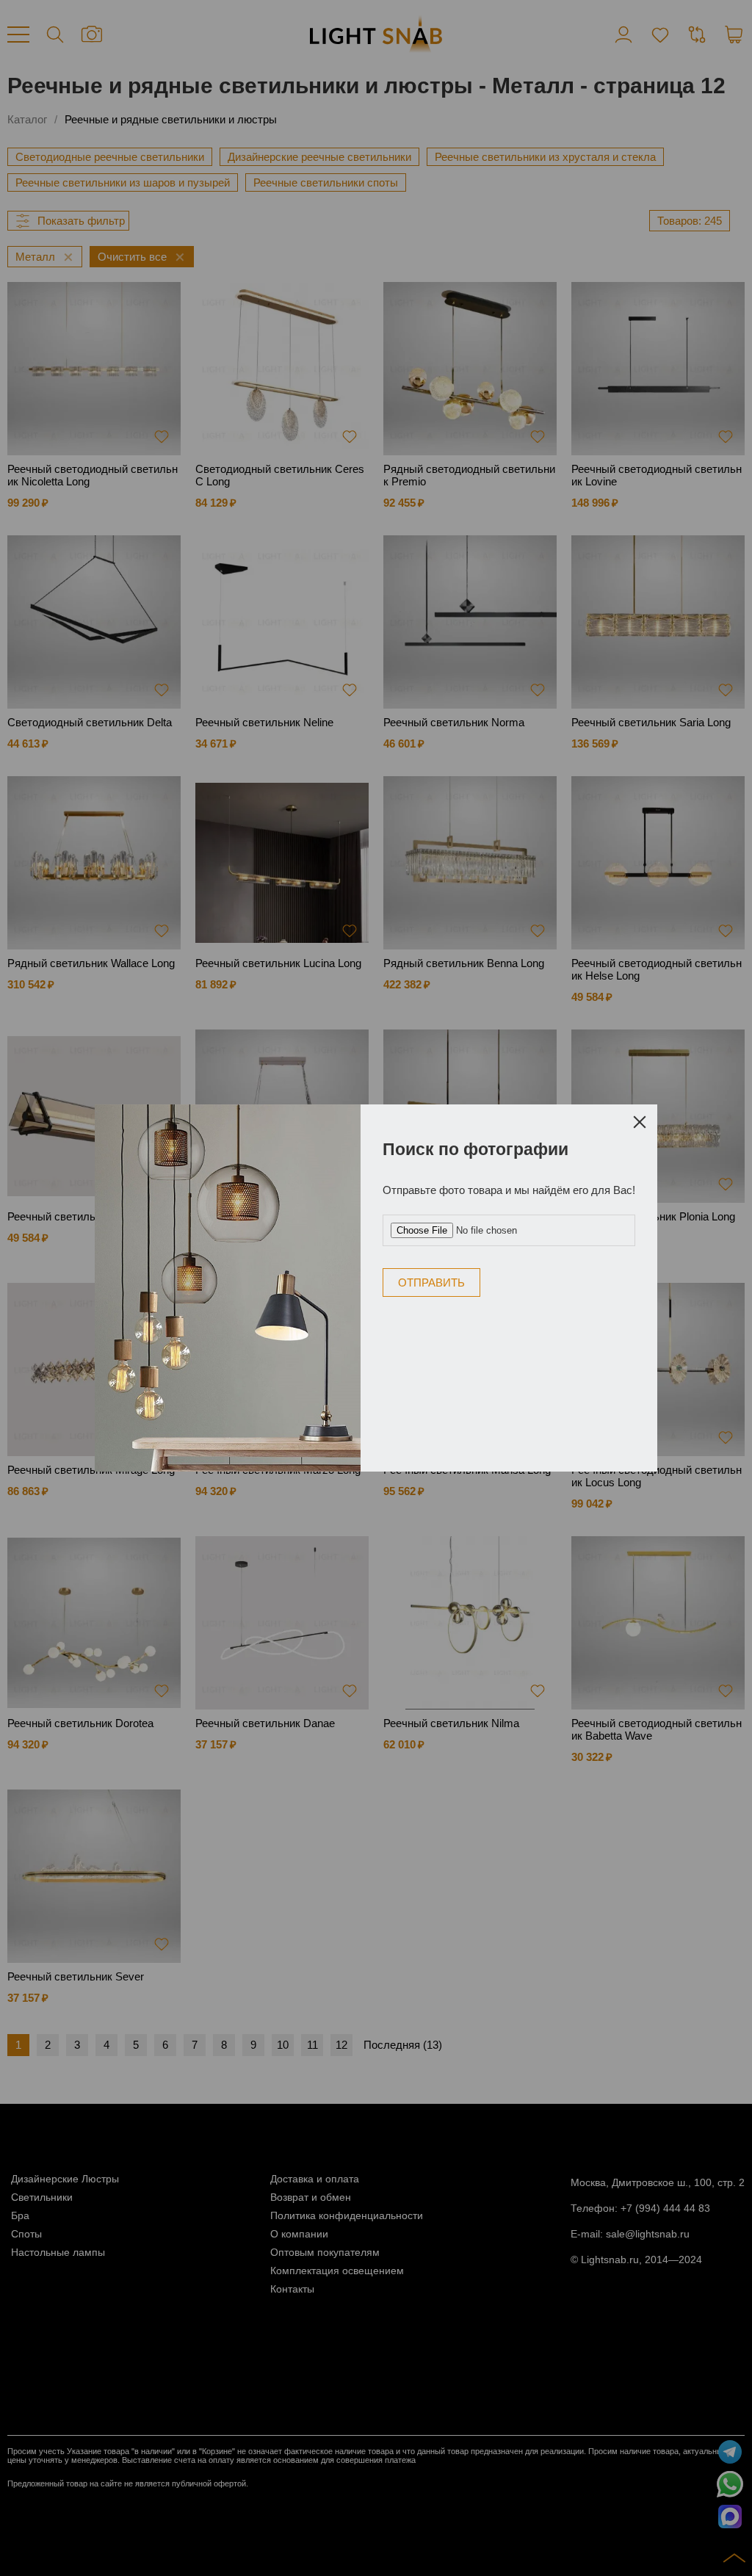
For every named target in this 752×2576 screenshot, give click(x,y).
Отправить (431, 1282)
